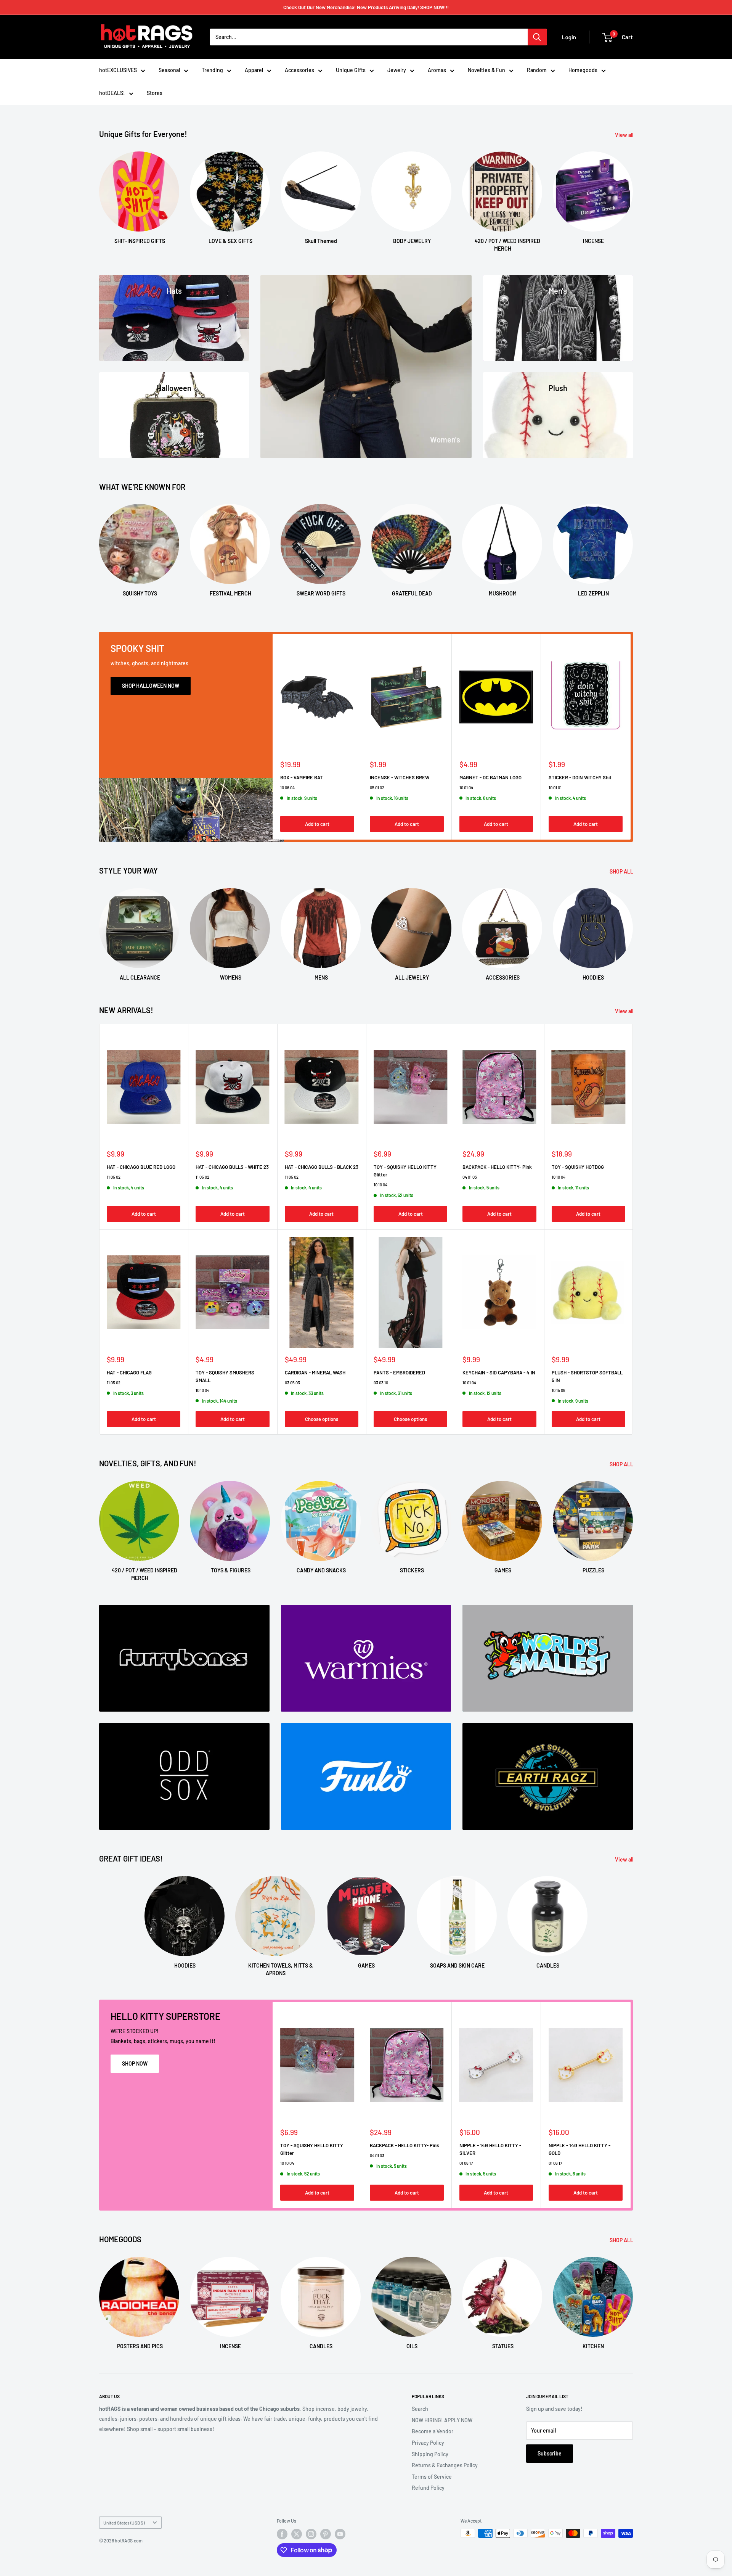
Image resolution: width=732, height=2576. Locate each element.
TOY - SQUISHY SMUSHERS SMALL (225, 1376)
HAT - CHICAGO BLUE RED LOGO (141, 1167)
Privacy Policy (428, 2443)
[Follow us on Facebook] (282, 2534)
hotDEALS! (112, 93)
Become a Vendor (433, 2431)
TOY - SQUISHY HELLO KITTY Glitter (405, 1171)
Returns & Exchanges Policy (445, 2465)
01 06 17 (466, 2163)
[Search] (537, 37)
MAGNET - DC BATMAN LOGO (490, 777)
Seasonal (169, 70)
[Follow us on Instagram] (311, 2534)
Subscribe (550, 2453)
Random (537, 70)
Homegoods (583, 70)
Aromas (437, 70)
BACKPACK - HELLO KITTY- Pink (497, 1167)
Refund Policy (428, 2488)
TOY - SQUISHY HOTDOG (578, 1167)
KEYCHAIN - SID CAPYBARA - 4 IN (499, 1372)
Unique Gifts (351, 70)
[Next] (633, 194)
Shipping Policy (430, 2454)
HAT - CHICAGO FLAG (129, 1372)
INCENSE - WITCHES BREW (400, 777)
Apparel (254, 70)
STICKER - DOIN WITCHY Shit (580, 777)
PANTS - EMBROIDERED (399, 1372)
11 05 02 (114, 1177)
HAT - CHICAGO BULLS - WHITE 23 (232, 1167)
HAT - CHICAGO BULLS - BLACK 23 (322, 1167)
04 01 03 (470, 1177)
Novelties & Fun (486, 70)
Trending (212, 70)
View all (625, 135)
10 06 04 (287, 787)
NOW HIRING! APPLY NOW (442, 2420)
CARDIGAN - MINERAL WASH (315, 1372)
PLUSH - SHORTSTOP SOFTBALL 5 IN (587, 1376)
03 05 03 (292, 1383)
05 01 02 (377, 787)
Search (420, 2409)
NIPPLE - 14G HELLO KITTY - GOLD (579, 2149)
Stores (155, 93)
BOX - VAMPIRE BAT (302, 777)
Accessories (299, 70)
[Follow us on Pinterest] (326, 2534)
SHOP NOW (135, 2064)
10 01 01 (555, 787)
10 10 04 (380, 1185)
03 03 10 (381, 1383)
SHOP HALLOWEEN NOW (151, 686)
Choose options (322, 1419)
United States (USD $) (124, 2523)
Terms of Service (432, 2477)
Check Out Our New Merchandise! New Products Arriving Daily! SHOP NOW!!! (366, 7)
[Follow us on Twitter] (297, 2534)
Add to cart (317, 824)
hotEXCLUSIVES (118, 70)
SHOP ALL (622, 871)
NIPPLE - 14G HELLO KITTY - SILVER (490, 2149)
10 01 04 (466, 787)
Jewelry (397, 70)
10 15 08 (559, 1390)
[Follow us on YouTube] (340, 2534)
